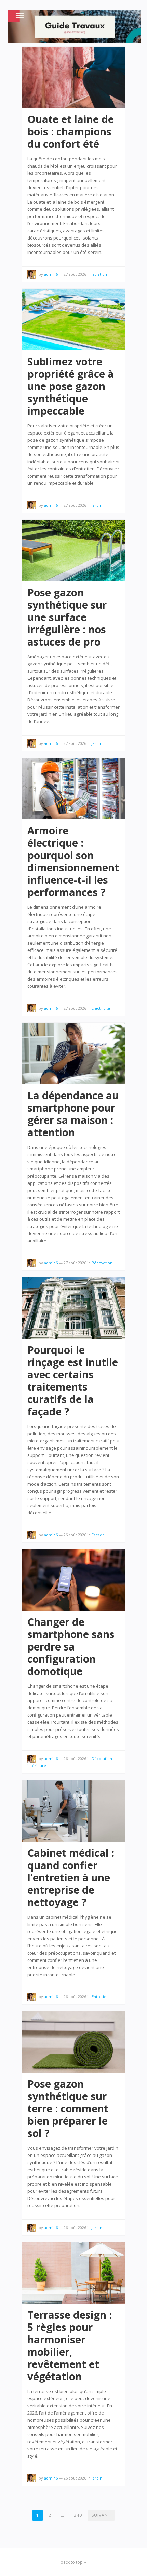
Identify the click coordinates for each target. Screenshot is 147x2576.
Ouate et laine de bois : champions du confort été (71, 132)
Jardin (97, 505)
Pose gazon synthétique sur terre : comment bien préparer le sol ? (68, 2108)
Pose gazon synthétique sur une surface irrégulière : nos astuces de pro (67, 617)
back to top (72, 2562)
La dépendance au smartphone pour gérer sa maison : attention (73, 1114)
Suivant (101, 2515)
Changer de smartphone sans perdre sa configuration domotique (71, 1647)
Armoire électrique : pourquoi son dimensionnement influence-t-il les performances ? (73, 861)
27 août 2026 (75, 274)
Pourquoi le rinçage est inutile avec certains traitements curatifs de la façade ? (73, 1381)
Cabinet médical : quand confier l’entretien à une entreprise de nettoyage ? (71, 1878)
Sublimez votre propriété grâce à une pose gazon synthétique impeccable (71, 386)
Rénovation (102, 1263)
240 (78, 2515)
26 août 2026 (75, 1535)
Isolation (99, 274)
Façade (98, 1535)
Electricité (101, 1008)
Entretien (100, 1997)
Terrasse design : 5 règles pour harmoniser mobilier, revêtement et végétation (70, 2346)
